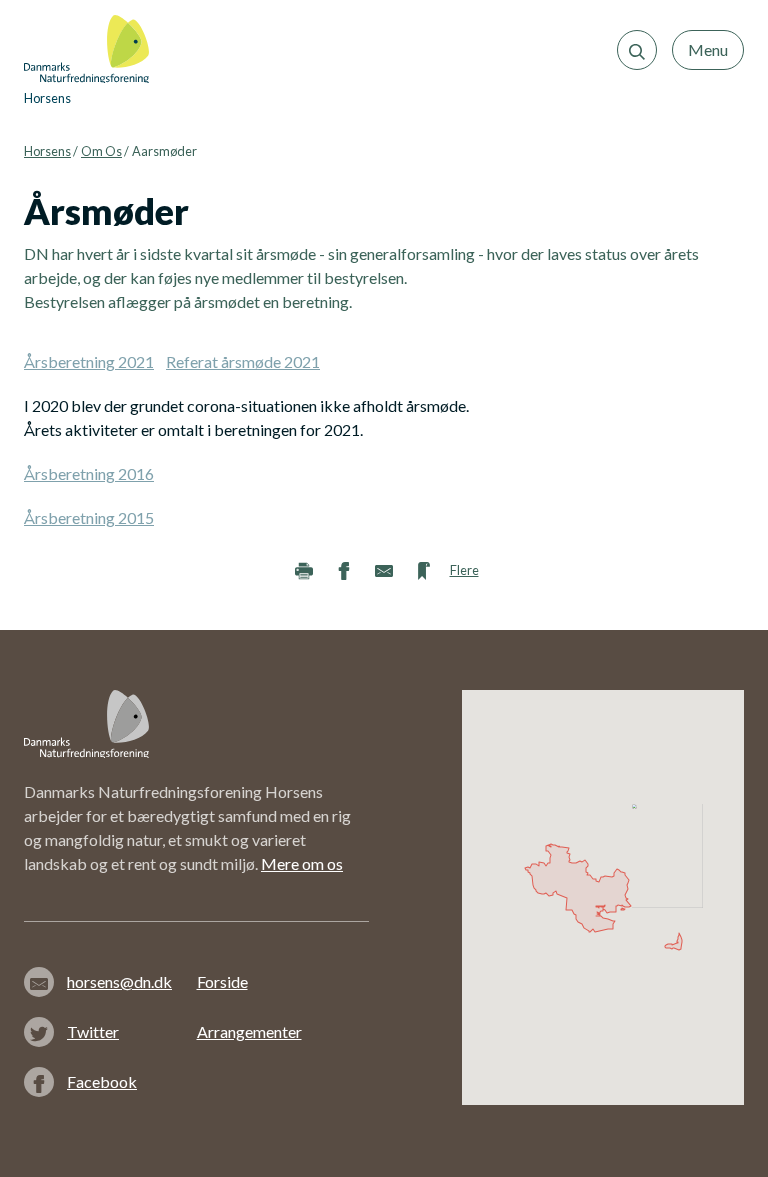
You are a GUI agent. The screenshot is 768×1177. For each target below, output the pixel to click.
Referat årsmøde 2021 (243, 361)
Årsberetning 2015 (89, 517)
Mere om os (302, 863)
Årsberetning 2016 (89, 473)
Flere (464, 570)
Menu (708, 49)
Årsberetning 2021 (89, 361)
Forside (222, 981)
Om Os (101, 151)
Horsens (47, 151)
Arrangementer (249, 1031)
